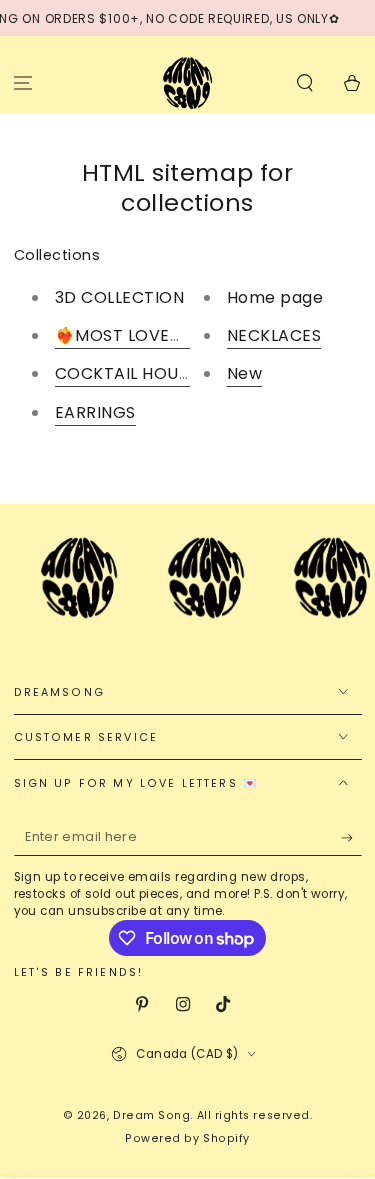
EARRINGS (95, 412)
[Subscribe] (351, 838)
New (245, 373)
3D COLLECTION (120, 297)
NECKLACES (274, 335)
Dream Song (151, 1115)
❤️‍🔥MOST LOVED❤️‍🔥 (129, 335)
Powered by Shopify (187, 1138)
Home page (275, 297)
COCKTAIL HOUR (122, 373)
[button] (304, 82)
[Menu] (23, 82)
